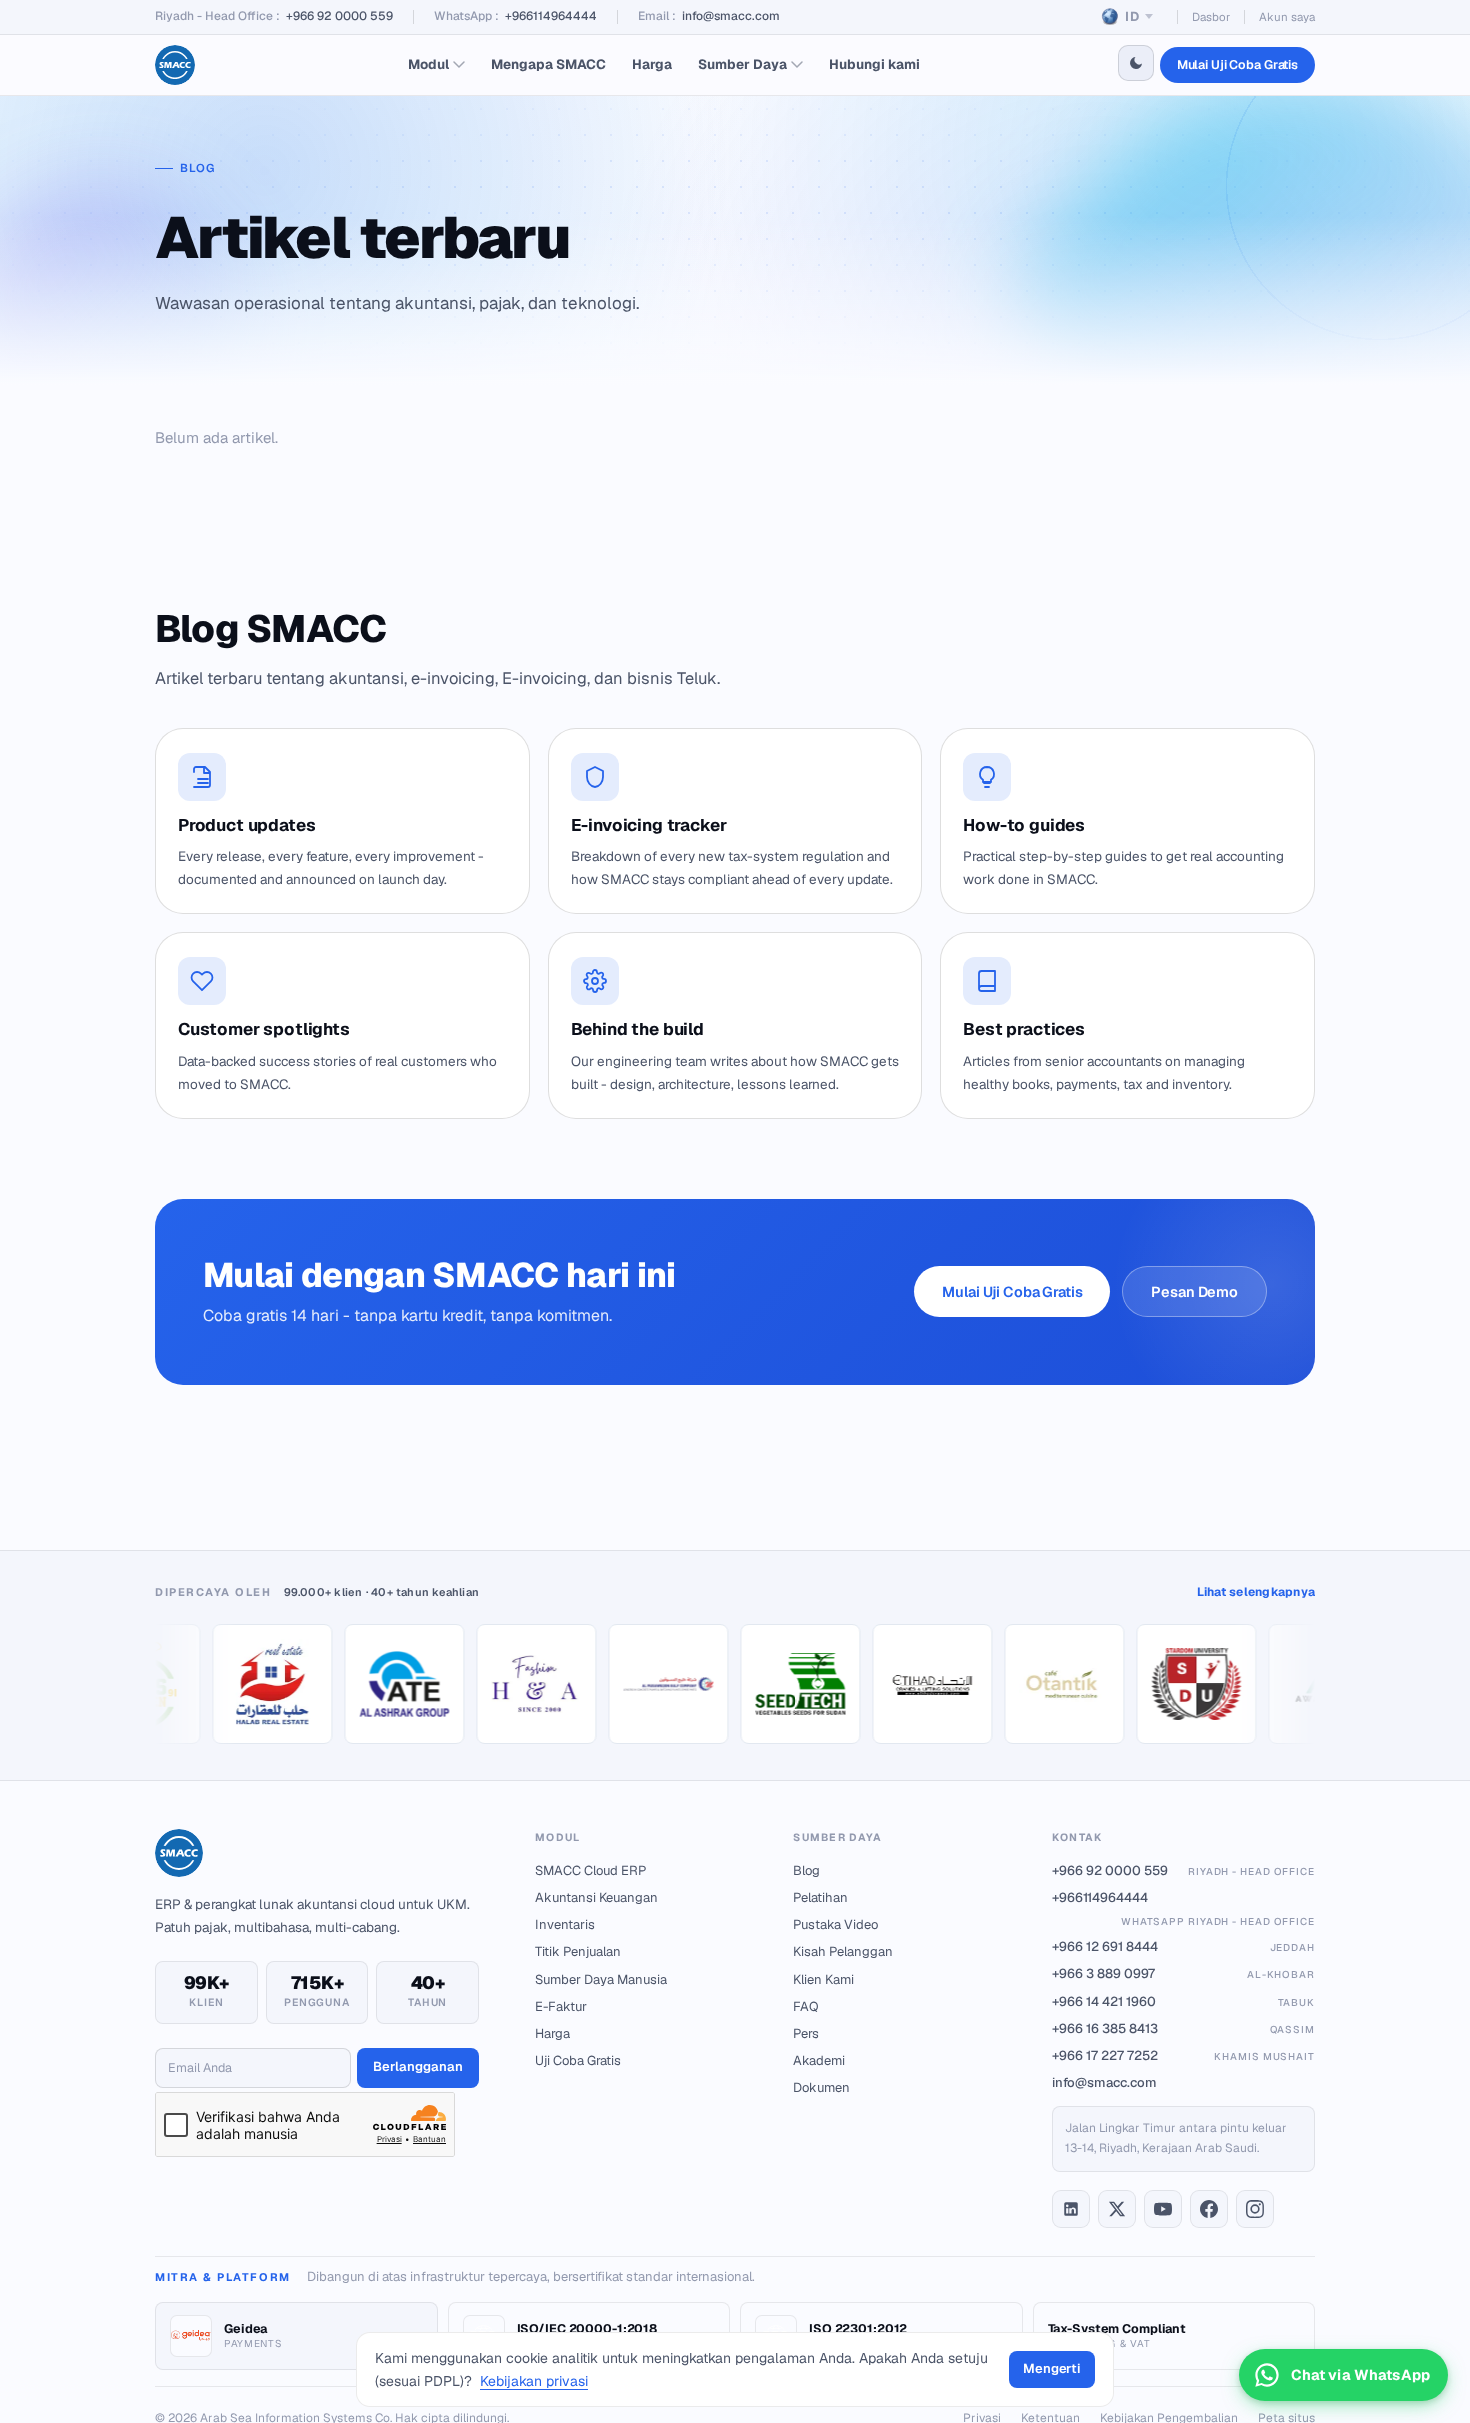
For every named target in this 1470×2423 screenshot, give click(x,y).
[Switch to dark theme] (1136, 63)
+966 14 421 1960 (1183, 2001)
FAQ (806, 2006)
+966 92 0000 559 (339, 16)
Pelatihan (820, 1897)
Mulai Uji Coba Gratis (1237, 64)
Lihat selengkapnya (1256, 1592)
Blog (806, 1870)
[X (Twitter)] (1117, 2209)
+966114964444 (551, 16)
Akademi (819, 2060)
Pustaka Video (835, 1924)
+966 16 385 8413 (1183, 2028)
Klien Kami (823, 1979)
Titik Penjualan (578, 1951)
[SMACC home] (175, 65)
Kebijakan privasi (534, 2381)
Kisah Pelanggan (843, 1951)
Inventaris (565, 1924)
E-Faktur (561, 2006)
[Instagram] (1255, 2209)
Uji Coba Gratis (578, 2060)
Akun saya (1287, 16)
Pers (806, 2033)
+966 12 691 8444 (1183, 1946)
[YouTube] (1163, 2209)
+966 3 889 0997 (1183, 1973)
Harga (652, 64)
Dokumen (821, 2087)
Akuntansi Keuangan (596, 1897)
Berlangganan (418, 2066)
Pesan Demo (1194, 1291)
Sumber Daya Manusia (601, 1979)
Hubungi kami (874, 64)
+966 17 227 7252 (1183, 2055)
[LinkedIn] (1071, 2209)
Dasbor (1211, 16)
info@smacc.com (731, 16)
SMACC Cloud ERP (590, 1870)
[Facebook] (1209, 2209)
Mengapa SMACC (548, 64)
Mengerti (1052, 2368)
